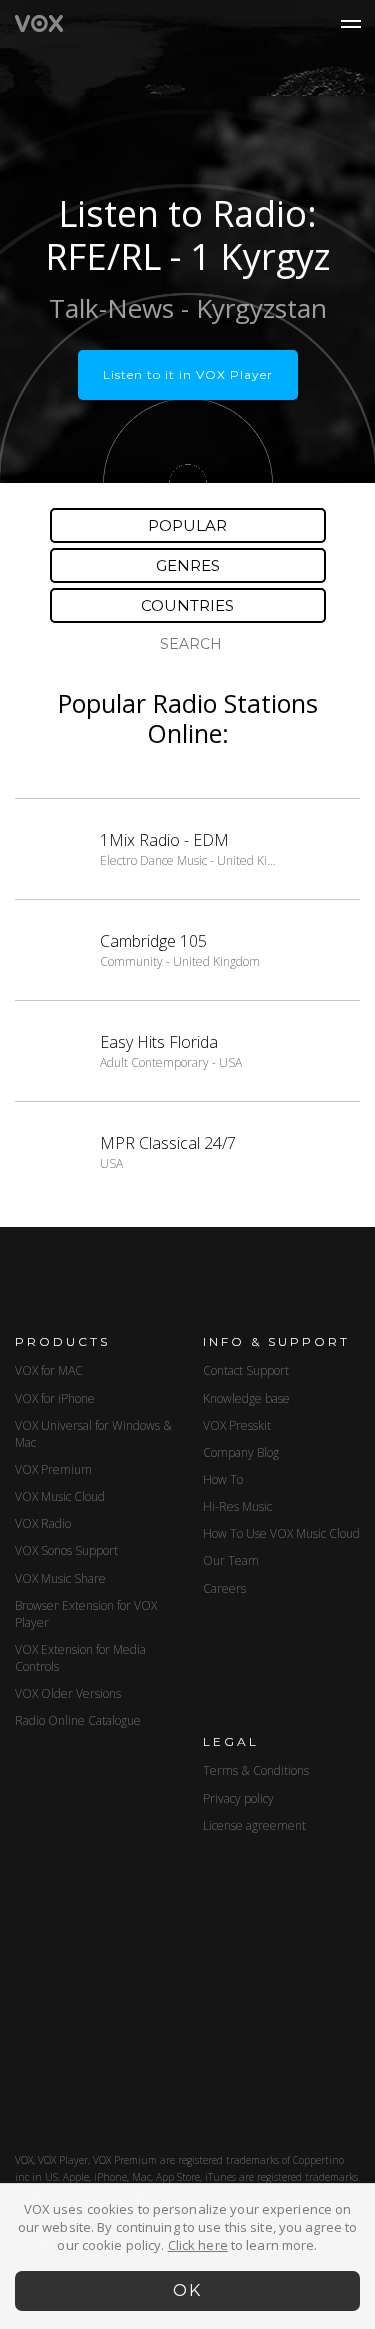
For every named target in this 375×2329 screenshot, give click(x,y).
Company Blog (241, 1452)
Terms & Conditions (256, 1770)
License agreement (254, 1825)
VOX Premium (53, 1469)
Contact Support (246, 1370)
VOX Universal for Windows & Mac (93, 1434)
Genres (188, 565)
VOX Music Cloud (60, 1496)
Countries (187, 605)
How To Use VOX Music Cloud (281, 1533)
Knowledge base (246, 1398)
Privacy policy (238, 1798)
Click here (198, 2245)
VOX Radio (43, 1523)
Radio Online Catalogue (78, 1720)
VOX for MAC (49, 1370)
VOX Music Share (60, 1578)
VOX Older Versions (68, 1693)
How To (223, 1479)
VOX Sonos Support (66, 1550)
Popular (187, 525)
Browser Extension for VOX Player (86, 1614)
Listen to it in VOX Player (188, 374)
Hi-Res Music (237, 1506)
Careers (224, 1588)
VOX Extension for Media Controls (80, 1658)
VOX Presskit (237, 1425)
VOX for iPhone (55, 1398)
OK (187, 2290)
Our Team (231, 1560)
